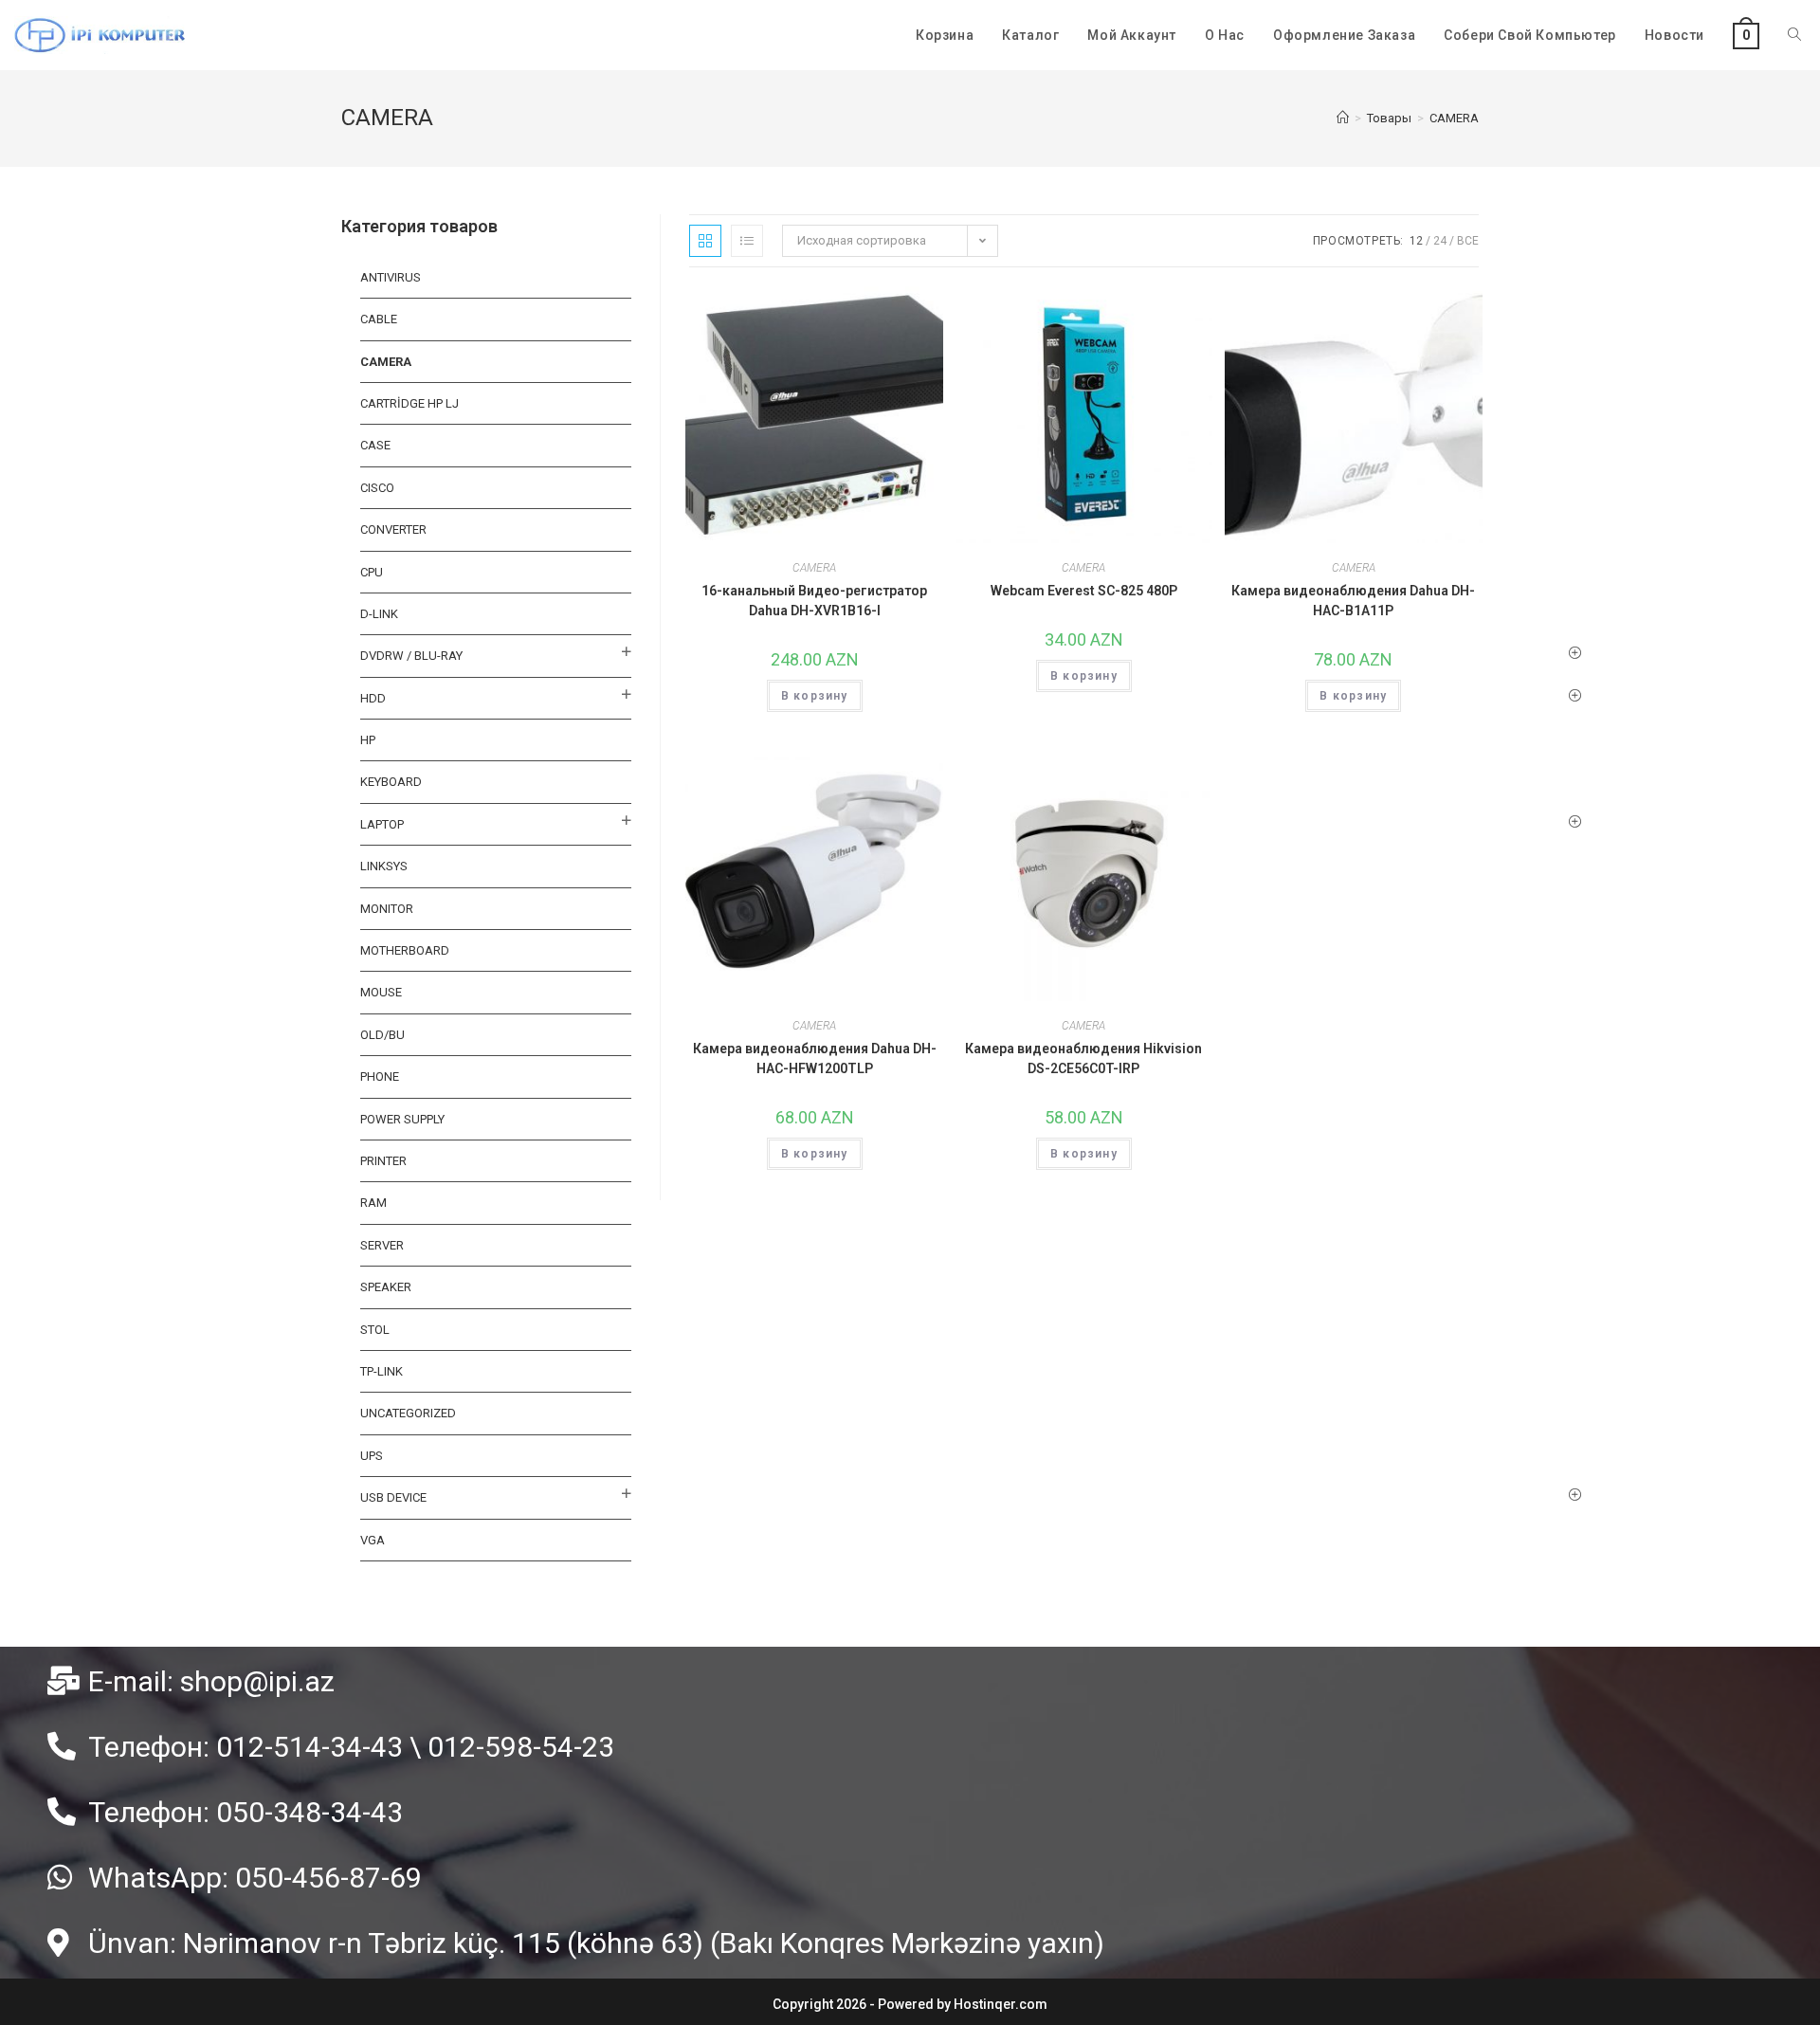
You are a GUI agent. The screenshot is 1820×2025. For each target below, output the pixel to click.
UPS (372, 1456)
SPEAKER (386, 1287)
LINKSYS (384, 866)
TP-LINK (382, 1371)
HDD (373, 698)
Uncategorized (408, 1413)
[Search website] (1794, 35)
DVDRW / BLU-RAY (411, 656)
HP (368, 740)
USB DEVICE (393, 1497)
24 (1440, 241)
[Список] (747, 241)
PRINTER (383, 1161)
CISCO (377, 488)
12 (1416, 241)
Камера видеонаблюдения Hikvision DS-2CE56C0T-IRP (1083, 1058)
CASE (375, 445)
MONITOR (387, 909)
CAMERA (814, 568)
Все (1468, 241)
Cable (379, 319)
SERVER (382, 1245)
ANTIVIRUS (391, 277)
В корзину (815, 696)
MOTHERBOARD (405, 950)
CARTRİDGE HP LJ (409, 403)
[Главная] (1343, 118)
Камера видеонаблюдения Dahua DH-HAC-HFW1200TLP (815, 1058)
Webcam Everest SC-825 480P (1084, 591)
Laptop (382, 824)
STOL (375, 1330)
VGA (373, 1540)
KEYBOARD (391, 782)
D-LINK (379, 614)
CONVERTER (393, 529)
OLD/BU (382, 1035)
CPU (372, 572)
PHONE (380, 1076)
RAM (373, 1203)
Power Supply (402, 1119)
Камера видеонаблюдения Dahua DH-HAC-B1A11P (1353, 601)
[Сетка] (705, 241)
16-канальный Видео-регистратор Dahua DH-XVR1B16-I (814, 601)
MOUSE (381, 992)
